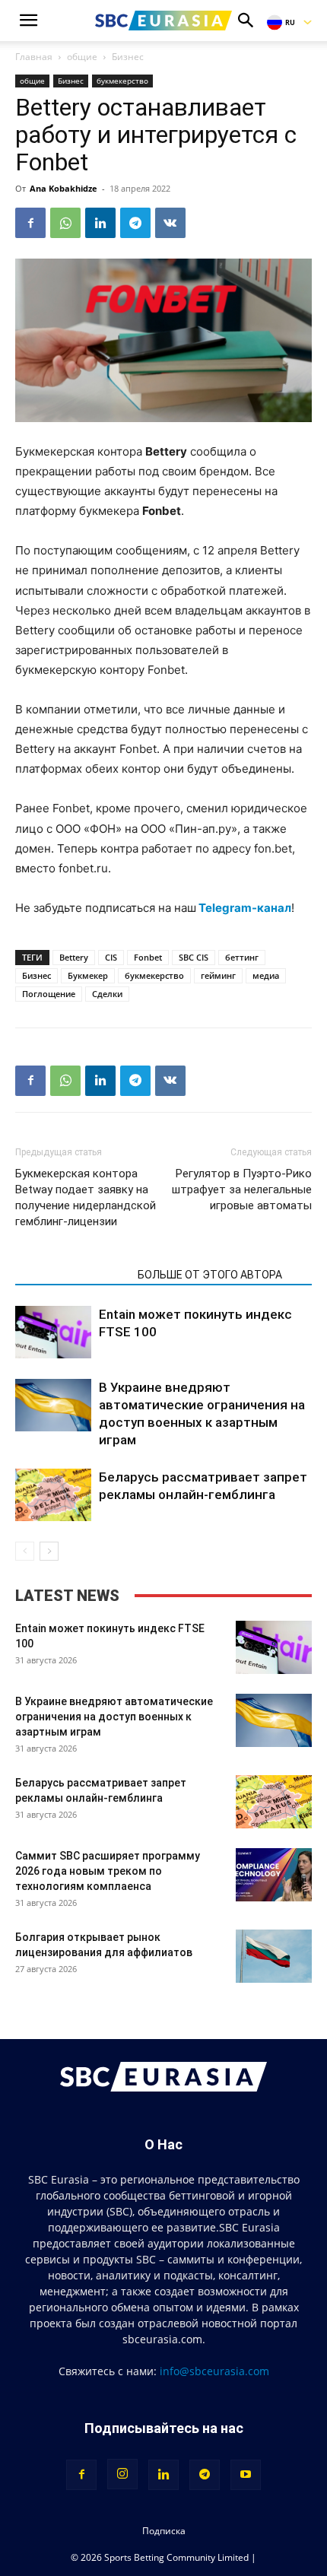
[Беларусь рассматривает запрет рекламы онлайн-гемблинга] (53, 1495)
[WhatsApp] (65, 223)
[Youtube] (246, 2475)
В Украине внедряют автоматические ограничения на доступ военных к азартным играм (114, 1717)
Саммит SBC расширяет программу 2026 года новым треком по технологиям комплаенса (108, 1871)
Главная (34, 57)
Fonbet (148, 957)
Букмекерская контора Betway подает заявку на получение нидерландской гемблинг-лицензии (86, 1197)
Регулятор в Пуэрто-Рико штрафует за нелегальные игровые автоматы (242, 1190)
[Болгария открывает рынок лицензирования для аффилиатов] (274, 1956)
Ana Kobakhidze (63, 188)
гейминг (218, 975)
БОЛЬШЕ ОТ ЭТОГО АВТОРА (210, 1275)
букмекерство (122, 81)
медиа (266, 975)
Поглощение (49, 994)
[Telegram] (135, 223)
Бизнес (128, 57)
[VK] (170, 223)
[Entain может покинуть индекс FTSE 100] (53, 1332)
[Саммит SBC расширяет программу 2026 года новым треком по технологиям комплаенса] (274, 1875)
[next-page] (49, 1551)
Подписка (164, 2531)
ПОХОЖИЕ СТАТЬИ (72, 1275)
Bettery (74, 957)
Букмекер (88, 975)
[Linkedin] (100, 223)
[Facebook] (30, 223)
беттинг (242, 957)
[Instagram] (122, 2474)
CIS (111, 957)
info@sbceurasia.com (214, 2371)
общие (82, 57)
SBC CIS (194, 957)
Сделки (107, 994)
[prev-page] (25, 1551)
